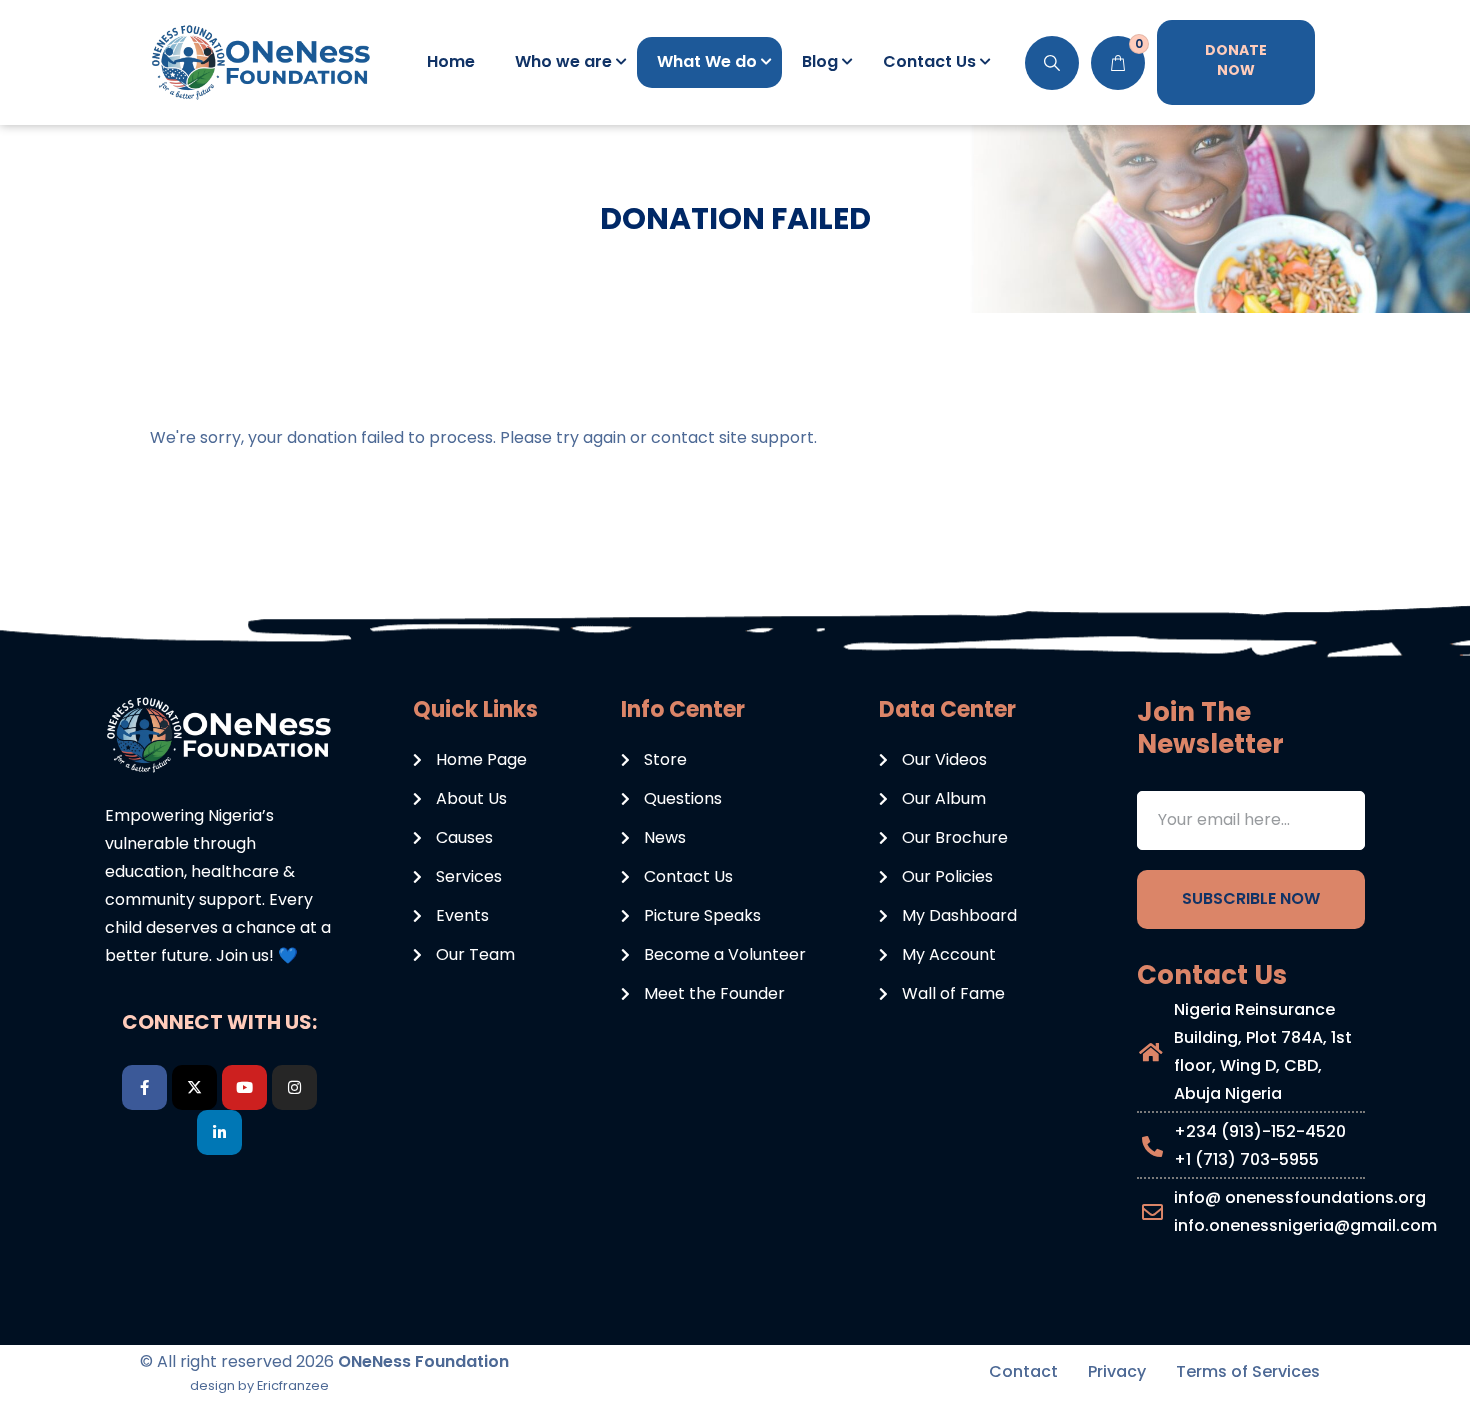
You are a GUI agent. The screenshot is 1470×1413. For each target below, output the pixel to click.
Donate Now (1236, 60)
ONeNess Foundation (423, 1361)
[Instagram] (294, 1087)
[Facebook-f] (144, 1087)
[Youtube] (244, 1087)
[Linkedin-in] (219, 1132)
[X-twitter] (194, 1087)
